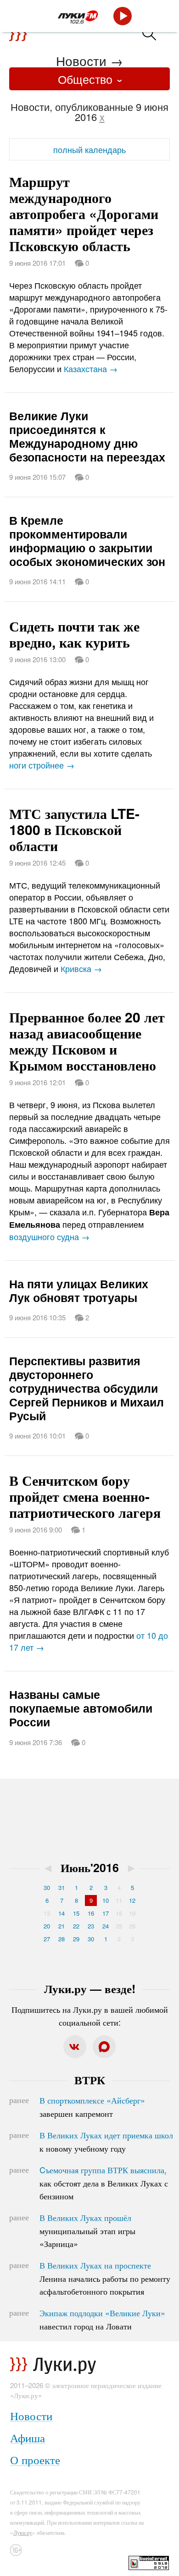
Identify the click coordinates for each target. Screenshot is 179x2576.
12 (132, 1900)
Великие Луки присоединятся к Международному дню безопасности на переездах (87, 436)
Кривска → (81, 968)
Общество (87, 79)
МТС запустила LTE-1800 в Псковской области (74, 829)
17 (106, 1913)
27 (47, 1939)
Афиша (28, 2437)
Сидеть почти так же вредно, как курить (74, 634)
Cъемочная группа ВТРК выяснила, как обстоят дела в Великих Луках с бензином (104, 2183)
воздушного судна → (49, 1236)
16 (91, 1913)
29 (76, 1939)
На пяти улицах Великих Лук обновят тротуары (79, 1291)
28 (62, 1939)
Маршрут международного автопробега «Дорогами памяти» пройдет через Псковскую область (84, 213)
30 (47, 1887)
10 (106, 1900)
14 (62, 1913)
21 (62, 1926)
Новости (81, 60)
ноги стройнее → (42, 765)
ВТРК (90, 2080)
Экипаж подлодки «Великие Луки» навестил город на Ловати (102, 2319)
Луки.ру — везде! (90, 1988)
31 (62, 1887)
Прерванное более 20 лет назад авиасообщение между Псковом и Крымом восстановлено (87, 1041)
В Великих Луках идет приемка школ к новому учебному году (106, 2142)
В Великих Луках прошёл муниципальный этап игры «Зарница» (87, 2230)
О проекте (35, 2459)
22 (76, 1926)
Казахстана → (91, 368)
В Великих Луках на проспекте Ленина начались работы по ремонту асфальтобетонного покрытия (105, 2278)
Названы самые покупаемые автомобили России (81, 1708)
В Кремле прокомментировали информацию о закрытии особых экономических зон (87, 541)
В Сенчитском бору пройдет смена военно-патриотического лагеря (85, 1496)
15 (76, 1913)
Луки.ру (23, 2532)
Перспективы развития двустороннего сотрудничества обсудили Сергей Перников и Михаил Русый (87, 1388)
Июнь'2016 (90, 1867)
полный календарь (89, 149)
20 (47, 1926)
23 (91, 1926)
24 (106, 1926)
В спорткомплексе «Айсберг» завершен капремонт (92, 2107)
